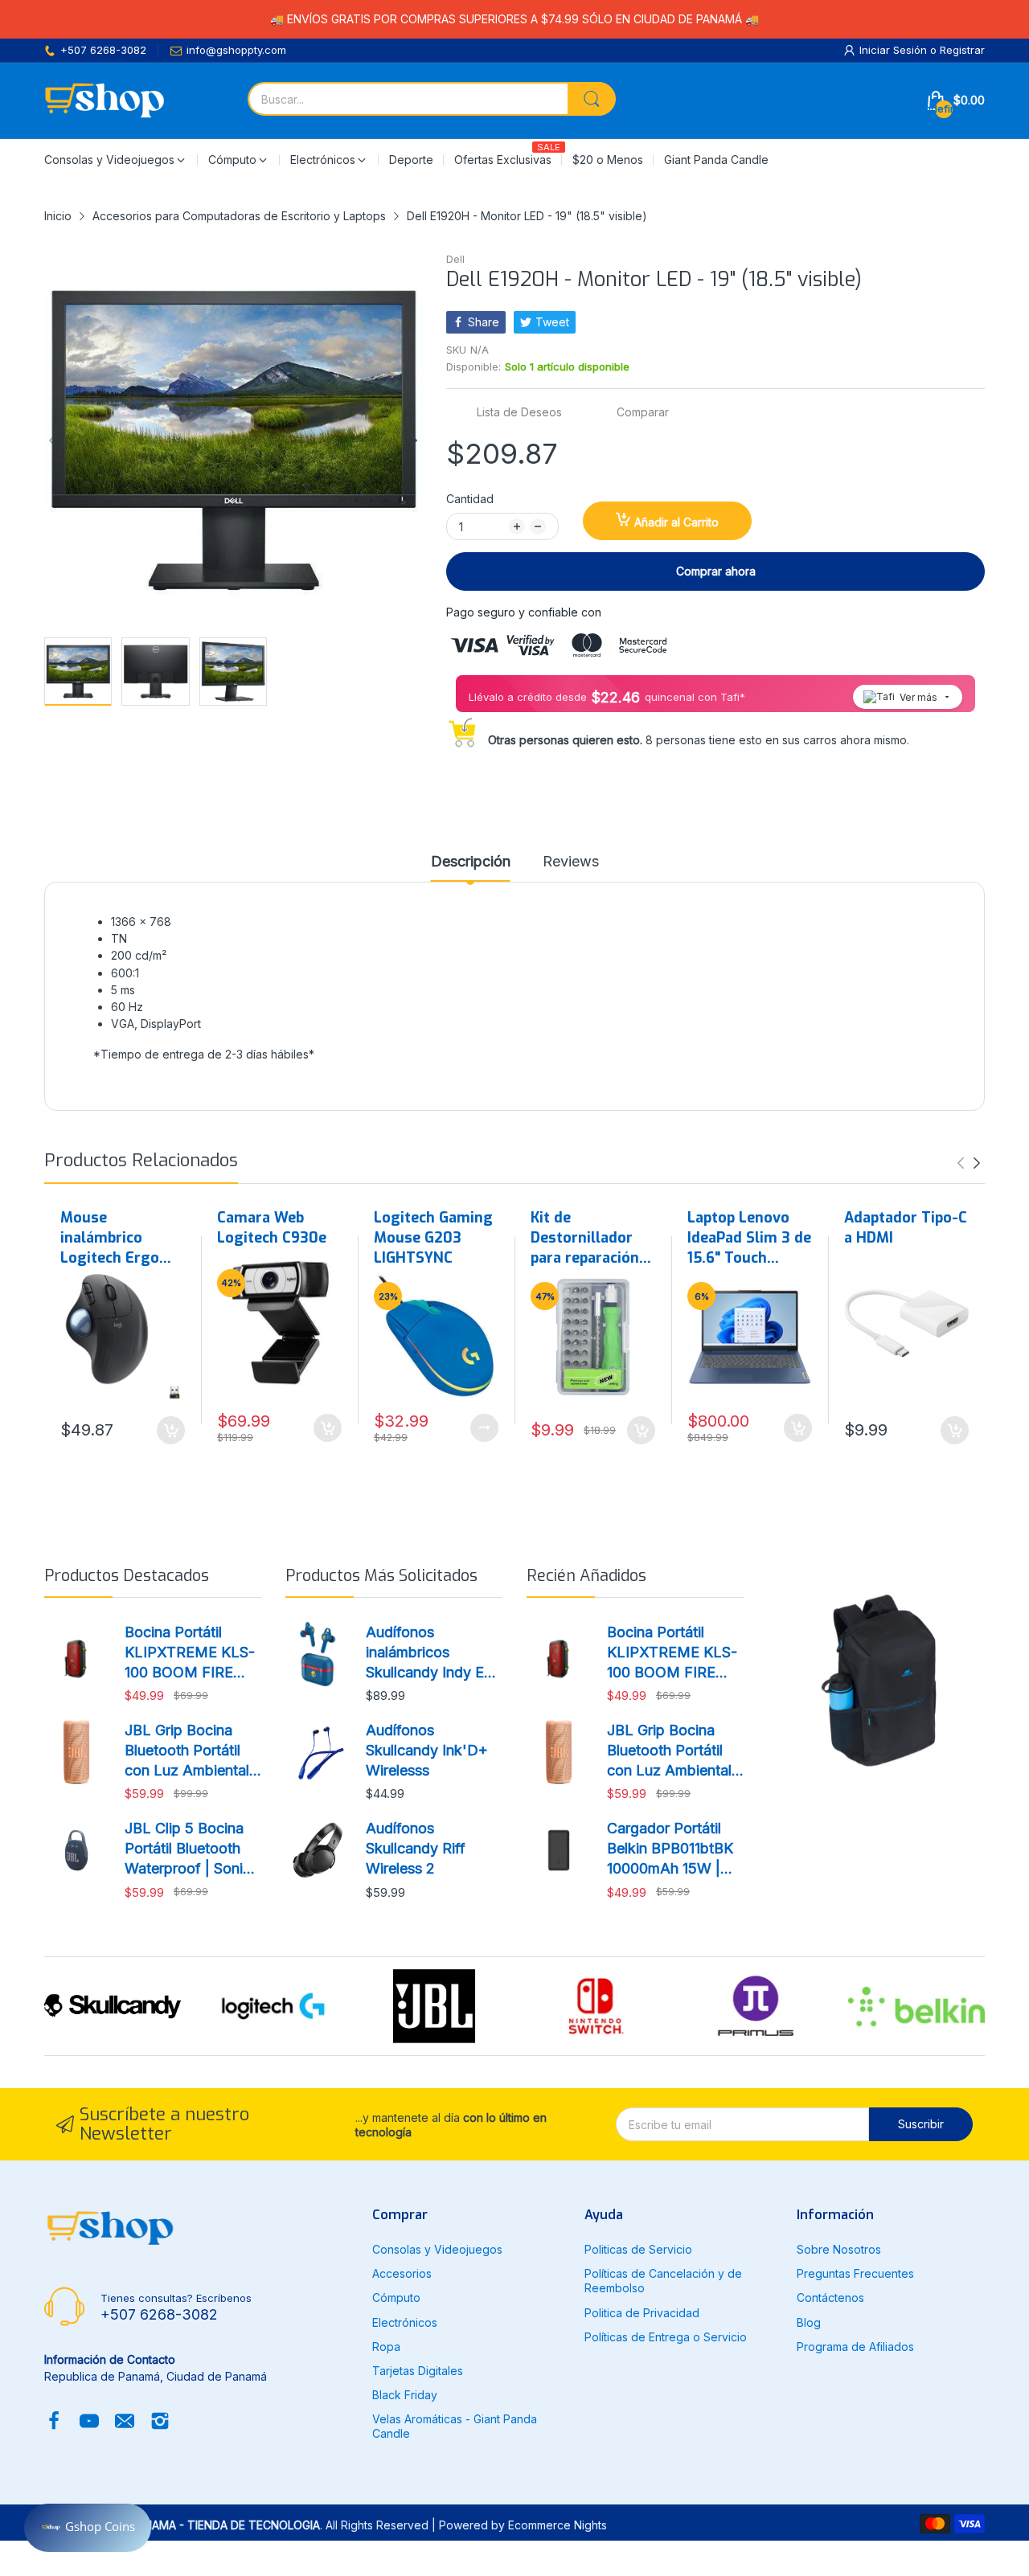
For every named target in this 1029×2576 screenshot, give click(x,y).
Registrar (962, 50)
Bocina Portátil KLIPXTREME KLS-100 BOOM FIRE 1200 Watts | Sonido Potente (192, 1653)
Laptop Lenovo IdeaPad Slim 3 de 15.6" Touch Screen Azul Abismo (749, 1239)
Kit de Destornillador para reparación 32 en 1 (585, 1239)
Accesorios (402, 2273)
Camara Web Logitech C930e (272, 1228)
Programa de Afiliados (855, 2347)
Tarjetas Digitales (418, 2371)
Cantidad (470, 499)
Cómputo (396, 2298)
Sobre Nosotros (839, 2249)
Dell (455, 259)
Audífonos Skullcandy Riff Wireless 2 (416, 1848)
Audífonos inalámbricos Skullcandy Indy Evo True (433, 1653)
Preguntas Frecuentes (855, 2273)
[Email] (125, 2422)
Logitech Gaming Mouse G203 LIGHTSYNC (433, 1238)
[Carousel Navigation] (969, 1163)
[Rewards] (88, 2528)
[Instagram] (160, 2422)
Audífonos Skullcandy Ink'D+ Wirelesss (427, 1750)
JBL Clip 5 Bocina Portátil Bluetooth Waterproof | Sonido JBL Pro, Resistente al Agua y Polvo (193, 1849)
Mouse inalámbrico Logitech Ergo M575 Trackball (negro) (114, 1239)
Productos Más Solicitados (381, 1576)
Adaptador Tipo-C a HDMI (906, 1228)
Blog (809, 2322)
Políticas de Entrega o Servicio (666, 2337)
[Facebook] (54, 2422)
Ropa (386, 2347)
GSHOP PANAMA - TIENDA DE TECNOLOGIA (204, 2525)
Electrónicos (405, 2322)
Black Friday (405, 2395)
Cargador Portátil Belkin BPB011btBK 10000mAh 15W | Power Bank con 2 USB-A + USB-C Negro (670, 1849)
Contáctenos (830, 2298)
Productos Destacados (127, 1576)
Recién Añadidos (586, 1576)
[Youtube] (89, 2422)
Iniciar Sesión (895, 50)
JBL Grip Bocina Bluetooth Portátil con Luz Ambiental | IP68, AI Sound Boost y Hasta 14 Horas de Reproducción (191, 1751)
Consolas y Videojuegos (437, 2249)
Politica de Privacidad (642, 2313)
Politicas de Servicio (638, 2249)
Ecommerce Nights (558, 2525)
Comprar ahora (716, 571)
